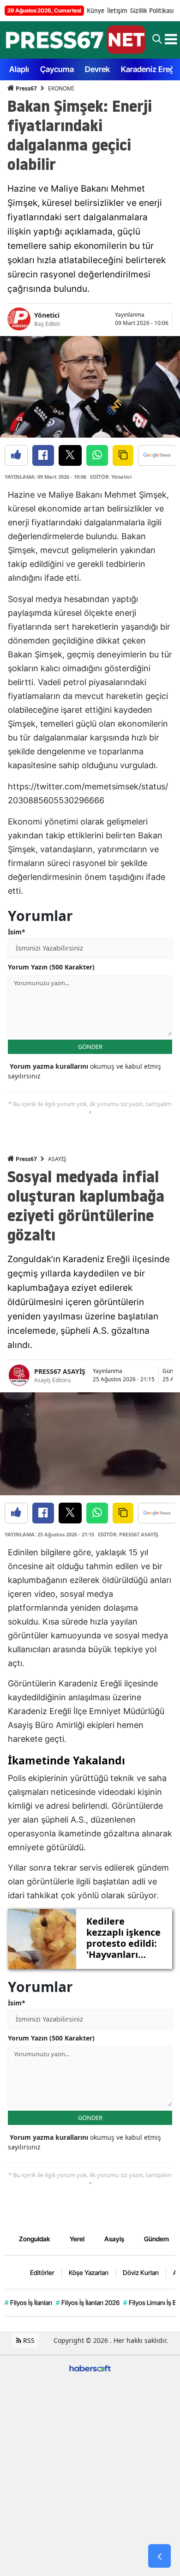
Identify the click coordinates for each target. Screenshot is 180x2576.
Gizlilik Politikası (152, 11)
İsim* (17, 932)
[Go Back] (159, 2556)
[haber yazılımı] (90, 2368)
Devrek (97, 69)
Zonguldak (34, 2239)
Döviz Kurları (141, 2272)
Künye (96, 11)
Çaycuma (57, 69)
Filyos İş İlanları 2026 (88, 2302)
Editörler (42, 2272)
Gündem (156, 2239)
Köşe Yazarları (89, 2272)
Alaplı (19, 69)
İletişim (117, 11)
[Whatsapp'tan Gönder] (97, 455)
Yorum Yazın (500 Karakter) (51, 967)
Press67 (26, 88)
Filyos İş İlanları (28, 2302)
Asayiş (114, 2239)
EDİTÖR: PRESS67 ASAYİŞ (128, 1534)
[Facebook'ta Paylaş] (43, 455)
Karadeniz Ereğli (150, 69)
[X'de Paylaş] (70, 455)
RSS (28, 2340)
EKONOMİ (61, 88)
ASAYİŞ (57, 1159)
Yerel (77, 2239)
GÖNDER (90, 1047)
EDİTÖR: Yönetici (111, 477)
